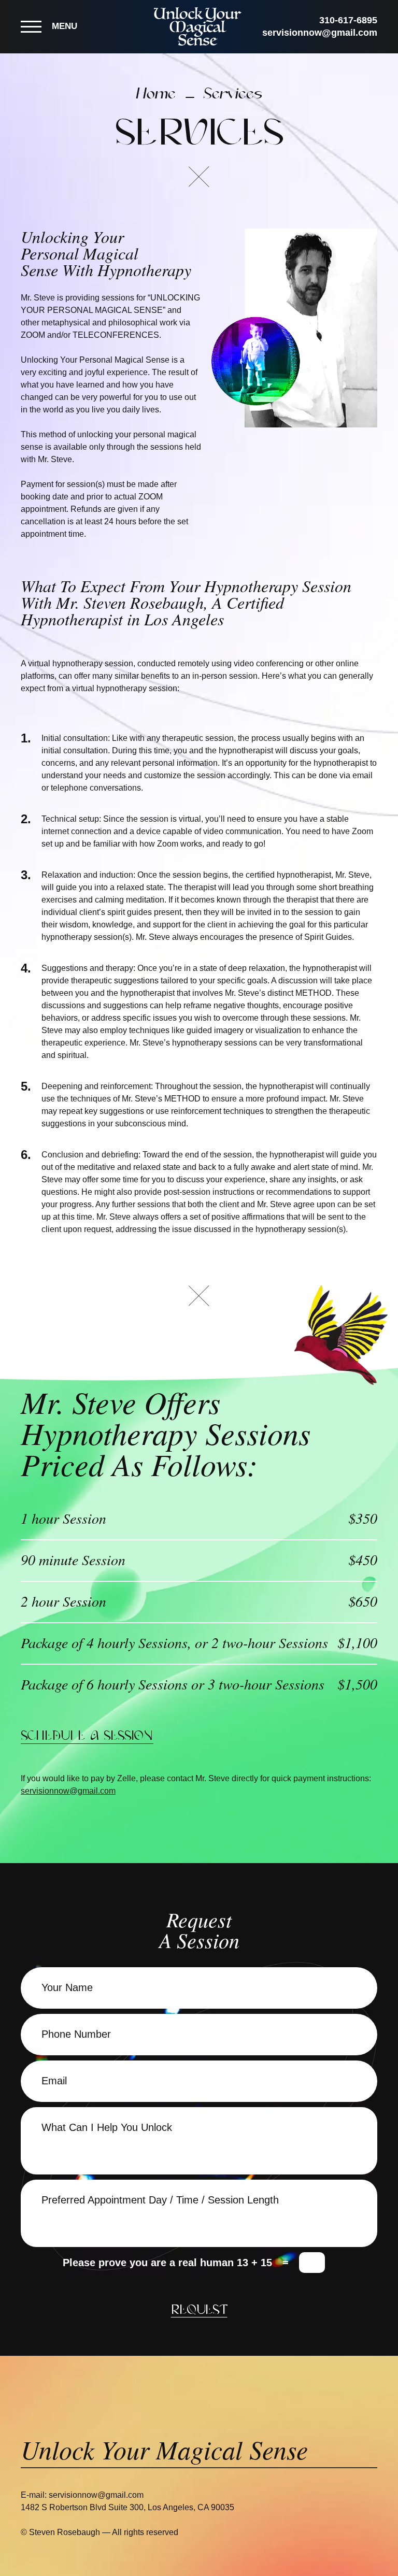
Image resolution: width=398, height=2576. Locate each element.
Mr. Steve (347, 1099)
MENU (65, 26)
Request (199, 2310)
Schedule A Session (87, 1736)
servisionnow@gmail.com (320, 33)
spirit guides (130, 912)
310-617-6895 (348, 20)
